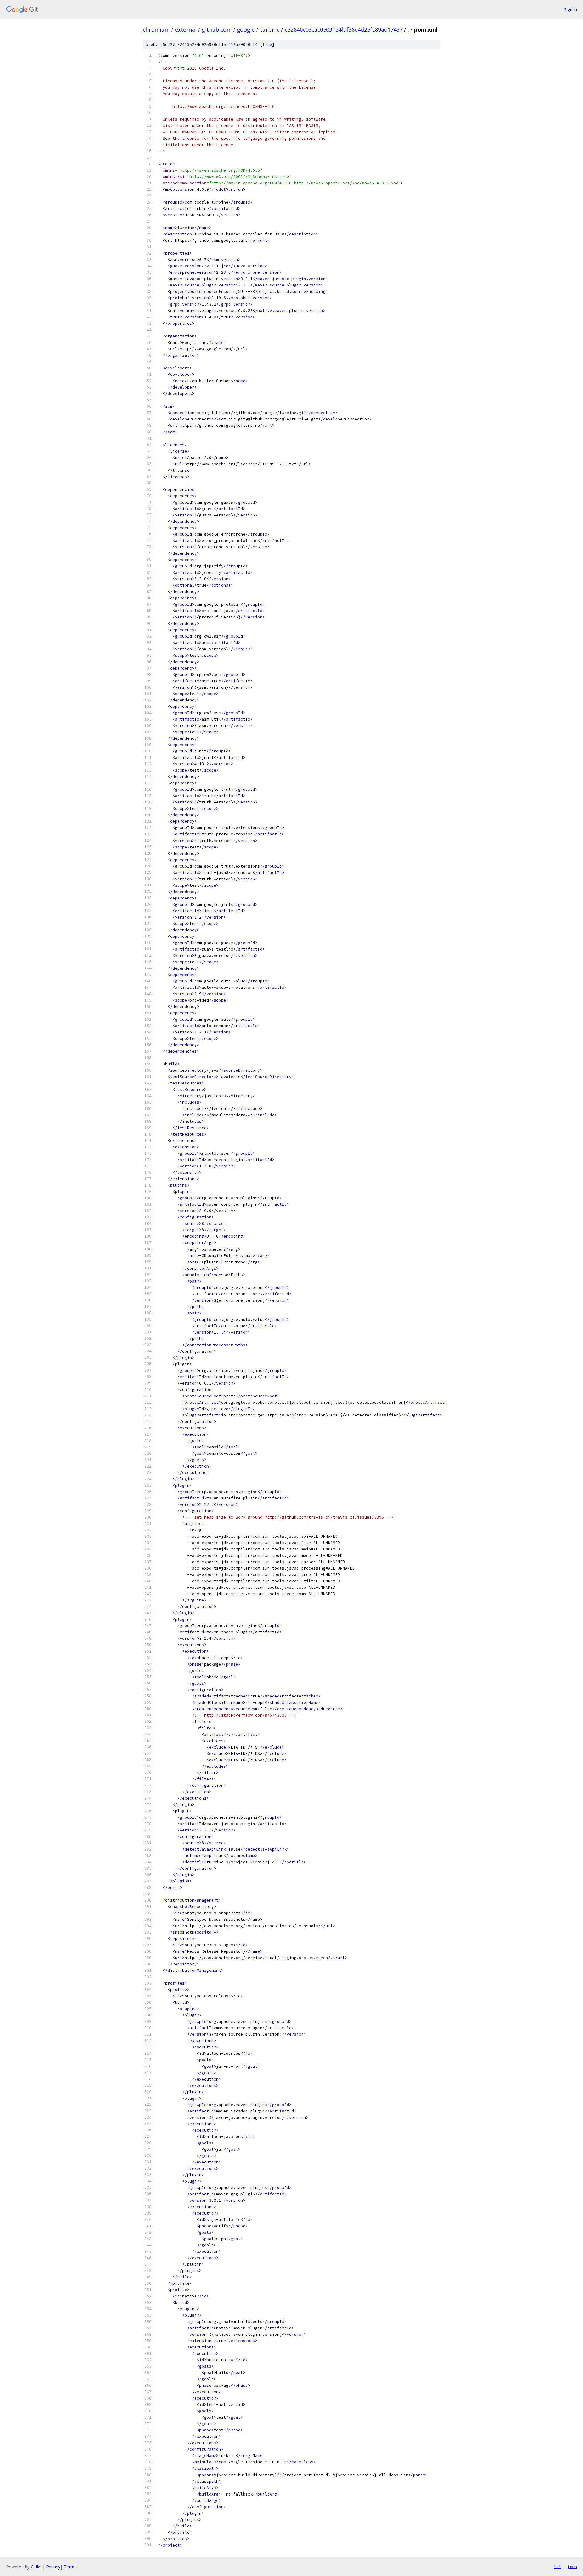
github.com (217, 29)
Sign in (571, 10)
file (267, 45)
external (186, 29)
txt (557, 2567)
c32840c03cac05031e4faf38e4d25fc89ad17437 (344, 29)
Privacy (53, 2567)
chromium (156, 29)
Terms (70, 2567)
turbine (270, 29)
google (246, 29)
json (572, 2567)
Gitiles (37, 2567)
